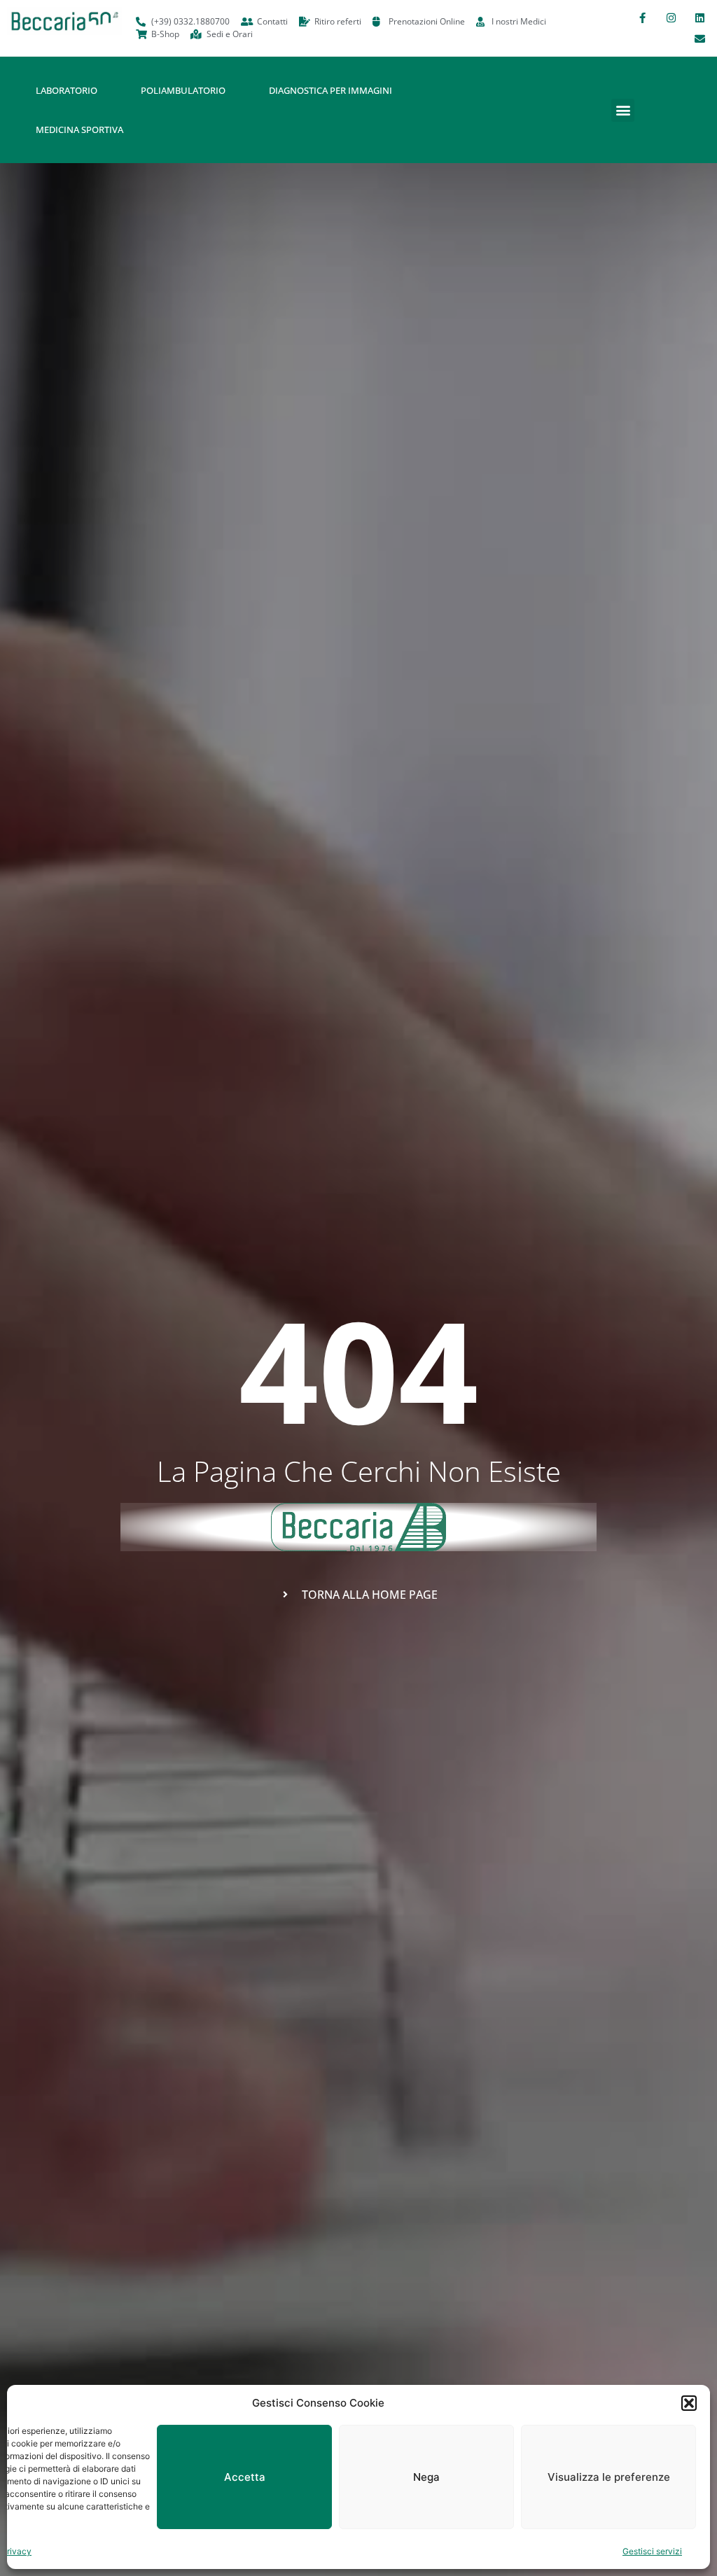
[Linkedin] (699, 17)
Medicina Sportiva (79, 129)
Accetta (245, 2477)
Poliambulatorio (183, 90)
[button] (689, 2403)
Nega (426, 2477)
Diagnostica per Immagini (330, 90)
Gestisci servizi (652, 2551)
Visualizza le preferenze (609, 2477)
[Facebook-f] (642, 17)
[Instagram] (671, 17)
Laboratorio (67, 90)
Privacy (16, 2551)
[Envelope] (699, 38)
